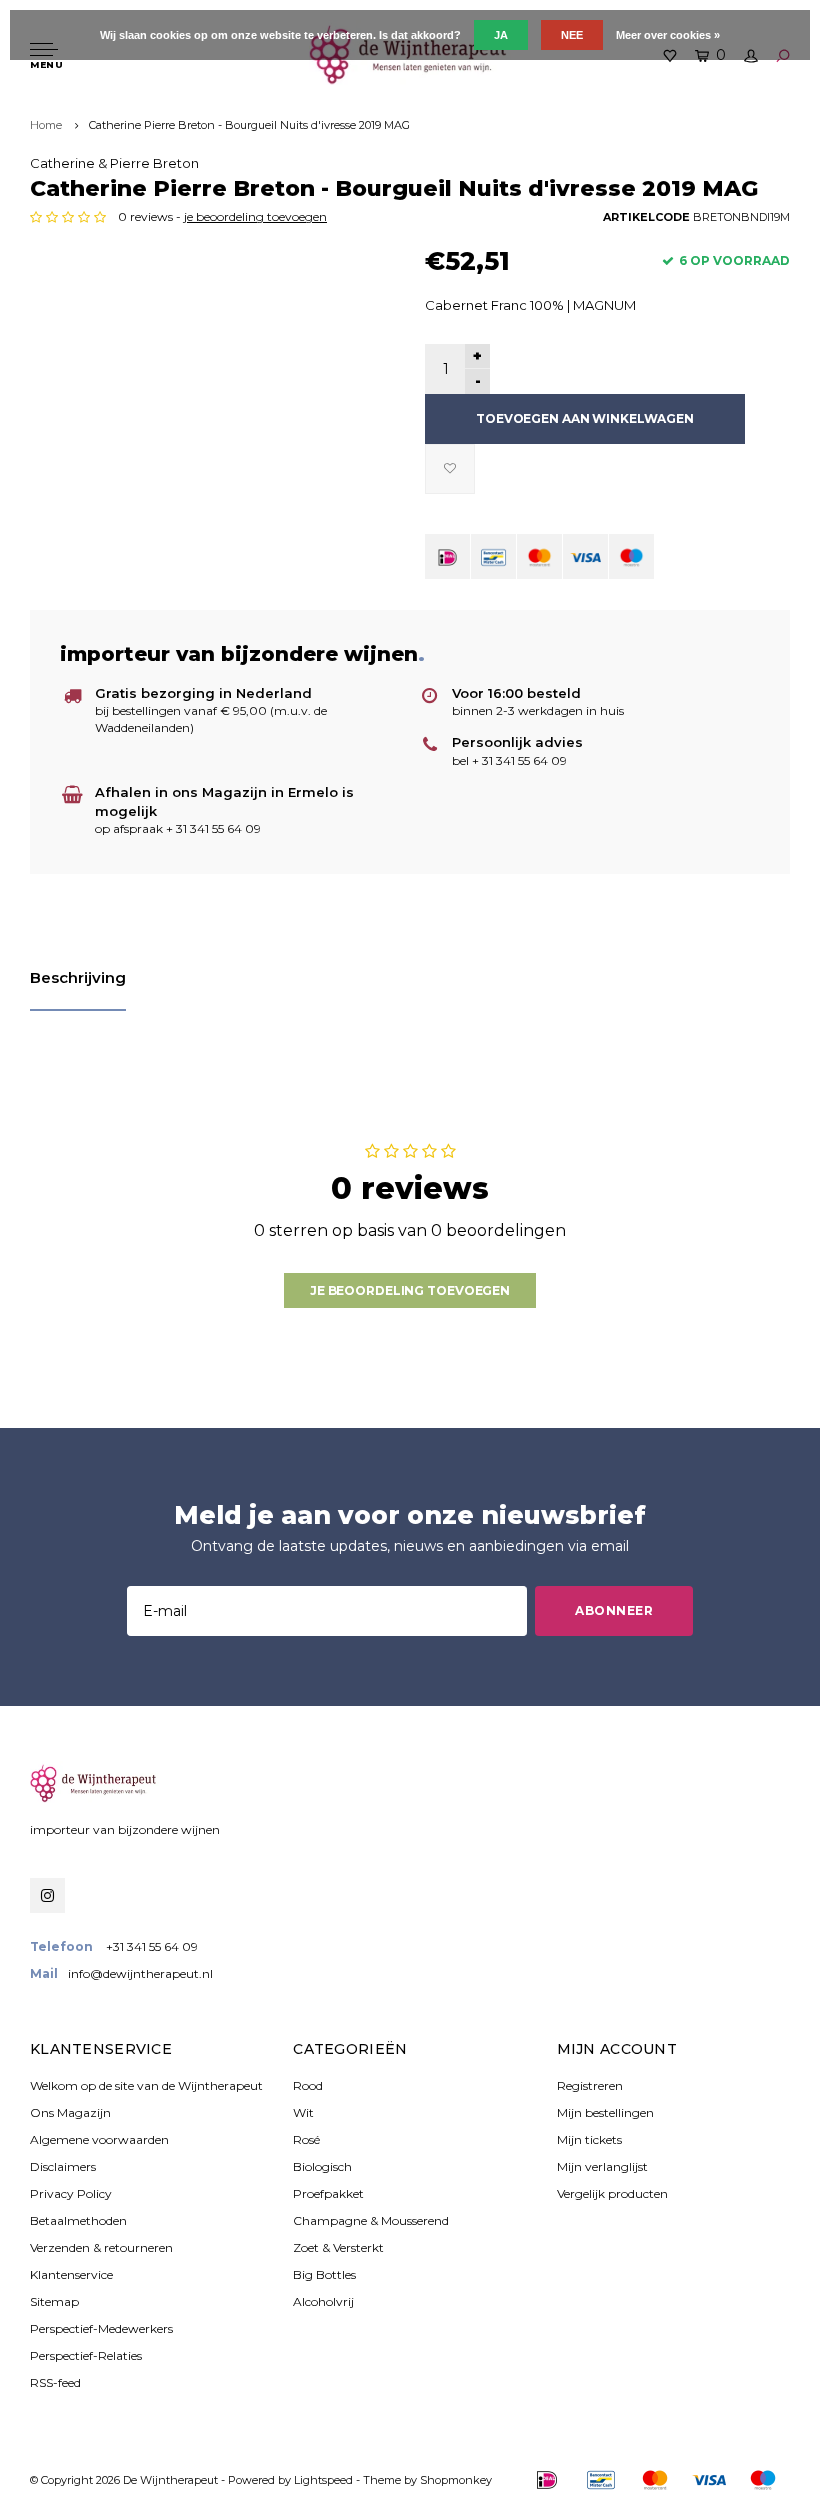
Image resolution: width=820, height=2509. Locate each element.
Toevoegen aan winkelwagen (585, 418)
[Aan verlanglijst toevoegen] (450, 469)
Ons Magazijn (70, 2112)
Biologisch (322, 2166)
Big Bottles (324, 2274)
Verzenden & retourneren (101, 2247)
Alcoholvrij (323, 2301)
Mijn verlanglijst (602, 2166)
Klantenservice (71, 2274)
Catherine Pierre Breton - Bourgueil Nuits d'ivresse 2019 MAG (249, 125)
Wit (303, 2112)
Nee (572, 35)
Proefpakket (328, 2193)
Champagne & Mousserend (371, 2220)
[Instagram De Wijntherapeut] (47, 1895)
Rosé (306, 2139)
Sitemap (54, 2301)
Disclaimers (63, 2166)
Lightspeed (323, 2480)
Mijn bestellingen (605, 2112)
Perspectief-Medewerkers (101, 2328)
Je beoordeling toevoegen (410, 1290)
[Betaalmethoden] (447, 556)
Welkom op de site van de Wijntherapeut (146, 2085)
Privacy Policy (71, 2193)
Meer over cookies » (668, 35)
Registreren (590, 2085)
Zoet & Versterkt (338, 2247)
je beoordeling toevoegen (255, 216)
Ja (501, 35)
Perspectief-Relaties (86, 2355)
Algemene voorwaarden (99, 2139)
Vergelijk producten (612, 2193)
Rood (308, 2085)
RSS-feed (55, 2382)
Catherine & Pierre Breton (114, 163)
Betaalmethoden (78, 2220)
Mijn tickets (589, 2139)
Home (46, 125)
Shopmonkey (456, 2480)
